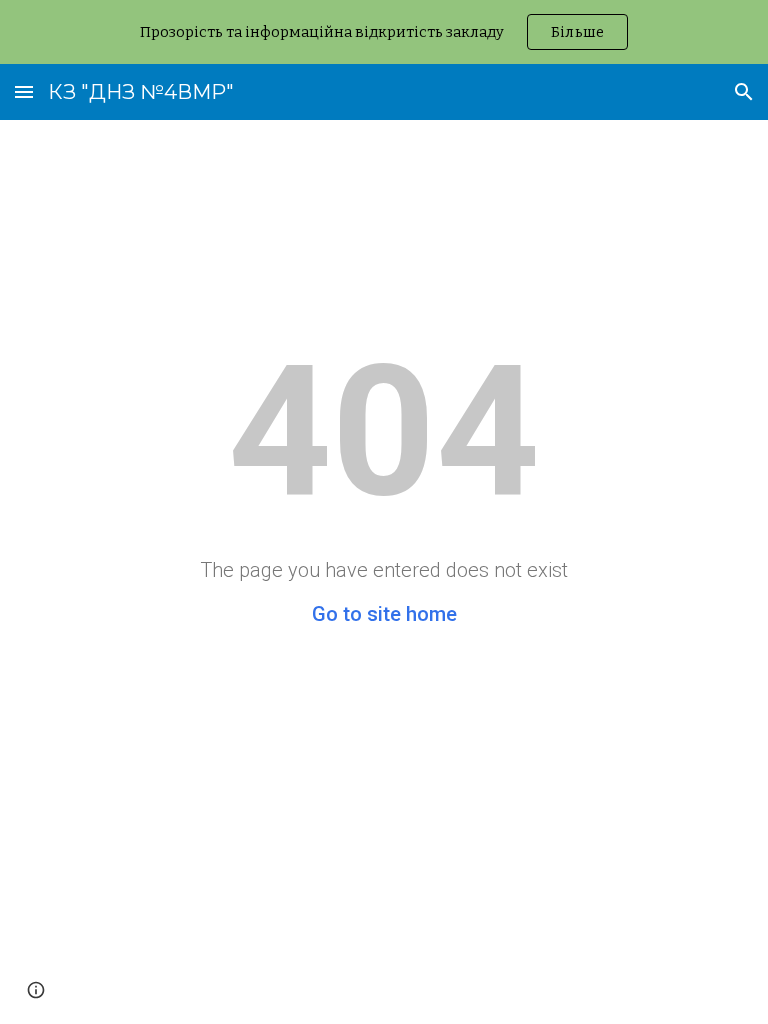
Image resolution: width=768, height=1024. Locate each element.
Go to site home (384, 614)
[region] (384, 32)
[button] (24, 91)
